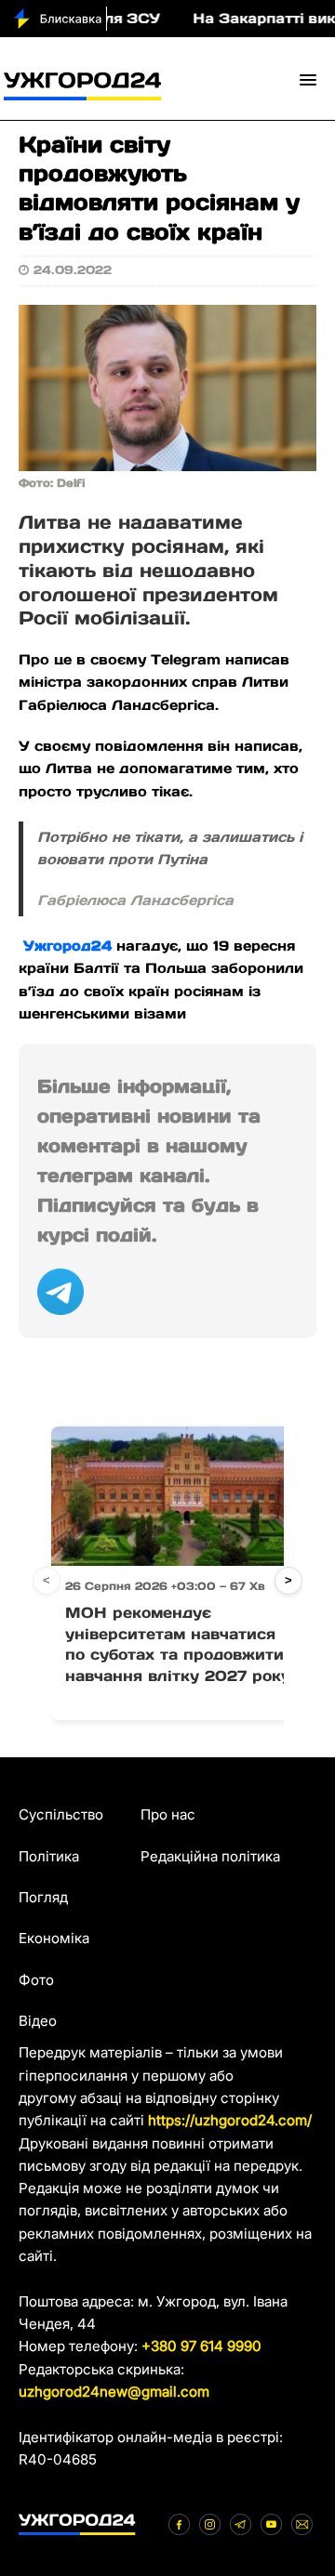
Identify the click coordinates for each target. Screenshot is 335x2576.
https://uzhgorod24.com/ (230, 2120)
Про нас (168, 1814)
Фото (36, 1980)
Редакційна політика (210, 1856)
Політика (49, 1856)
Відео (38, 2021)
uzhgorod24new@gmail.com (114, 2392)
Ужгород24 (65, 946)
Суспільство (61, 1814)
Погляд (43, 1897)
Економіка (54, 1938)
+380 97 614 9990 (201, 2346)
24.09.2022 (73, 270)
